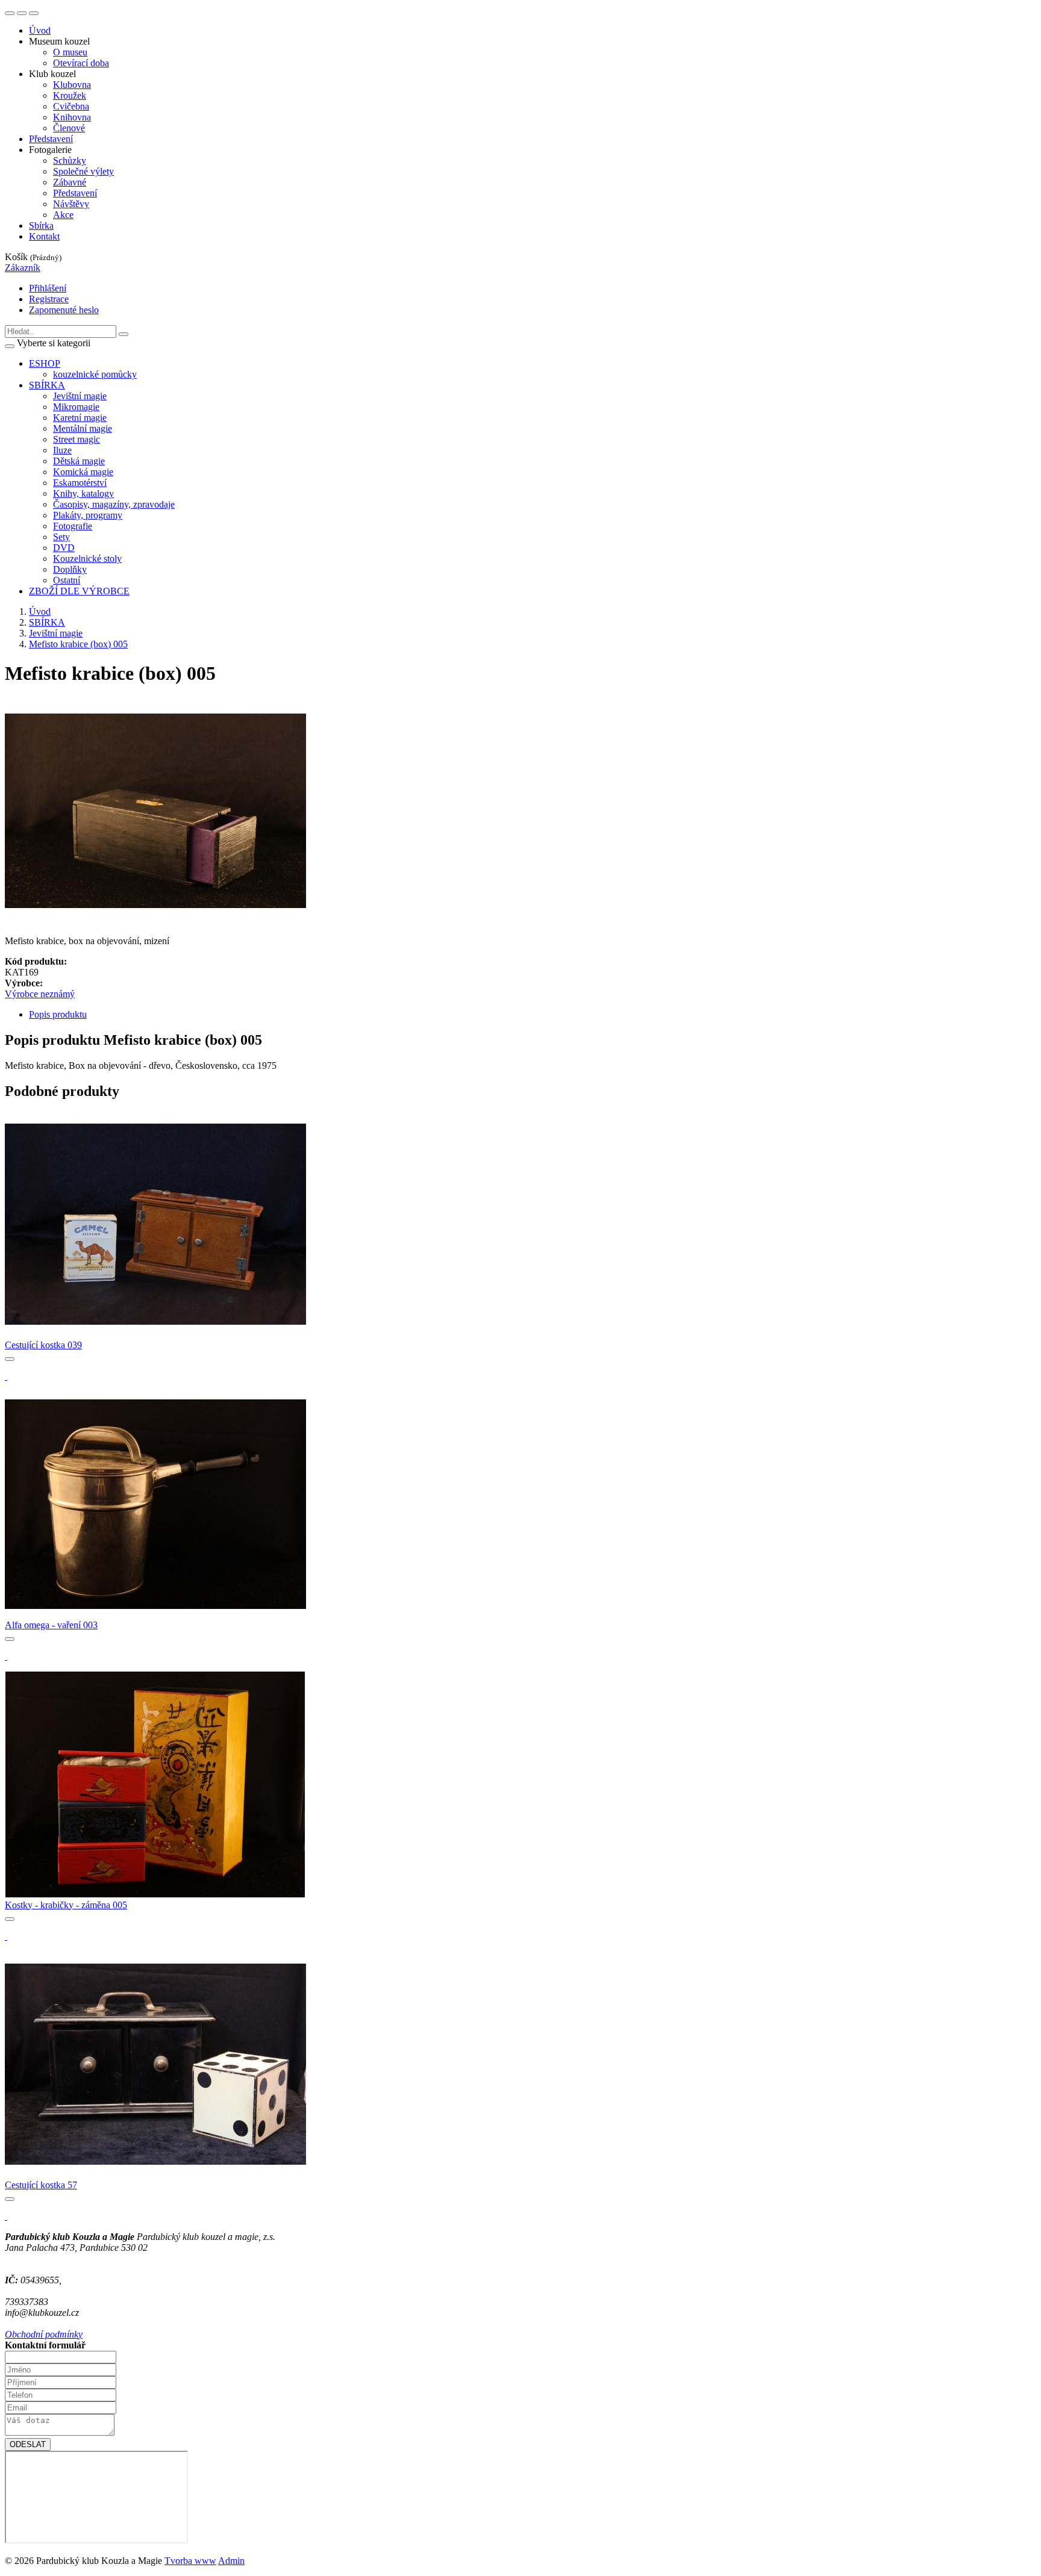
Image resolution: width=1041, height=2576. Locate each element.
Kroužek (70, 95)
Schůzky (70, 160)
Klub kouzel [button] (52, 74)
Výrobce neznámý (40, 994)
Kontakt (44, 236)
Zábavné (70, 182)
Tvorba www (190, 2561)
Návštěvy (71, 204)
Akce (63, 215)
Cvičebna (71, 106)
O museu (70, 52)
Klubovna (72, 85)
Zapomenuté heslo (64, 310)
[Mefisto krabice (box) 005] (155, 920)
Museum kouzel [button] (59, 41)
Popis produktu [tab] (58, 1014)
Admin (231, 2561)
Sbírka (41, 226)
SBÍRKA (47, 622)
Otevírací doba (81, 63)
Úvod (40, 30)
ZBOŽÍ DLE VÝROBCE (79, 591)
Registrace (49, 299)
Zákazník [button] (23, 268)
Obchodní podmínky (44, 2334)
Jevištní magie (56, 633)
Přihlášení (48, 288)
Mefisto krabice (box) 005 (78, 644)
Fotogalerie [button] (50, 150)
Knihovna (72, 117)
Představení (51, 139)
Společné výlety (83, 171)
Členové (69, 128)
